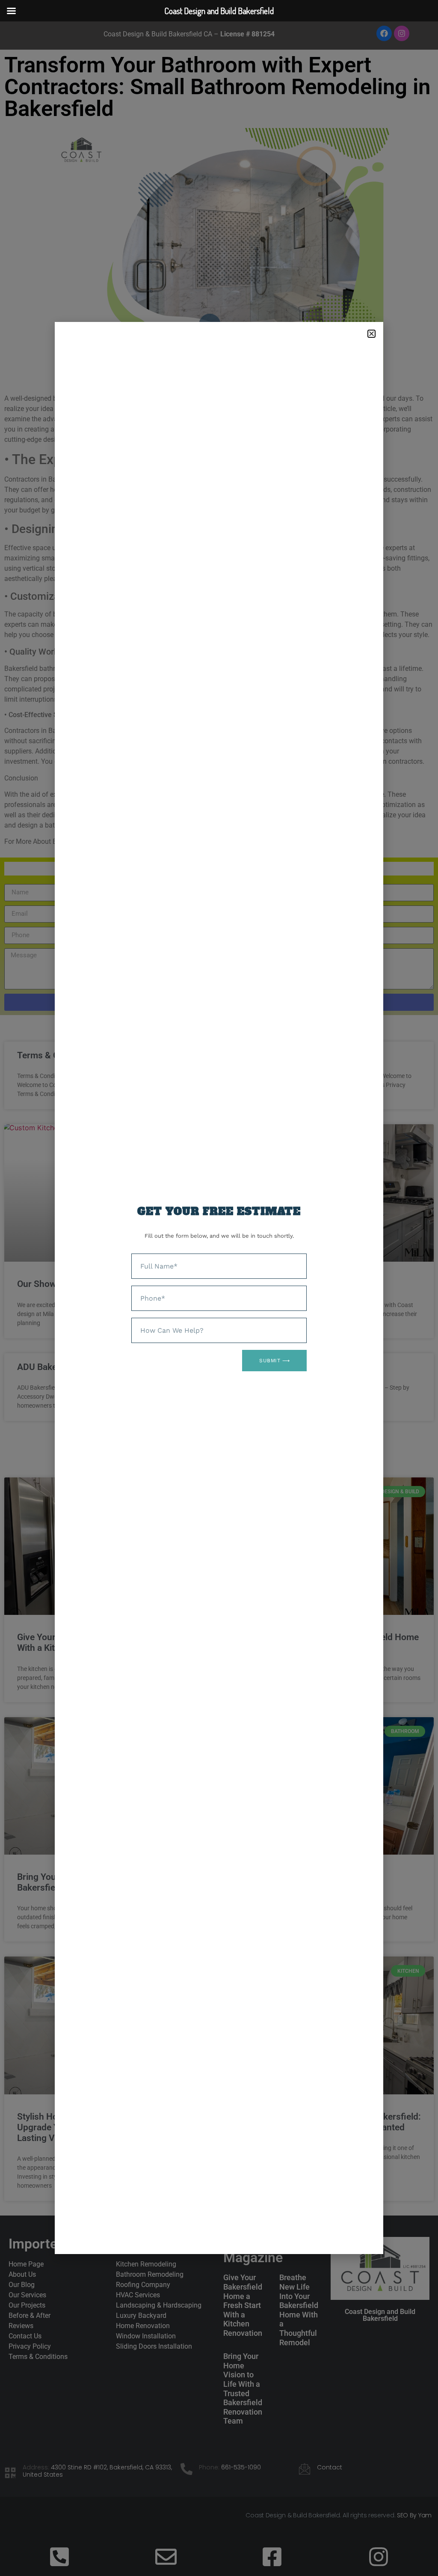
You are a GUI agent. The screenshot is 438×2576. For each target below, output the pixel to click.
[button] (371, 334)
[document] (219, 1288)
